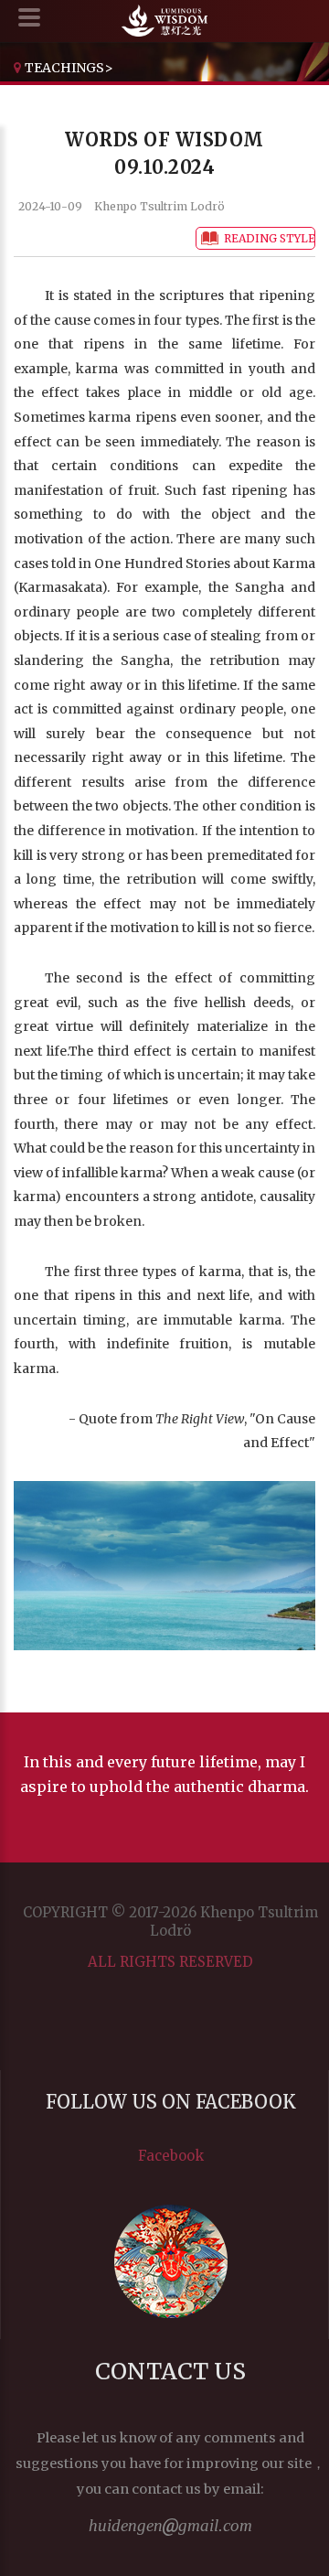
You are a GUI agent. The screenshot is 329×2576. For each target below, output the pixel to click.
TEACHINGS (64, 68)
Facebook (171, 2156)
